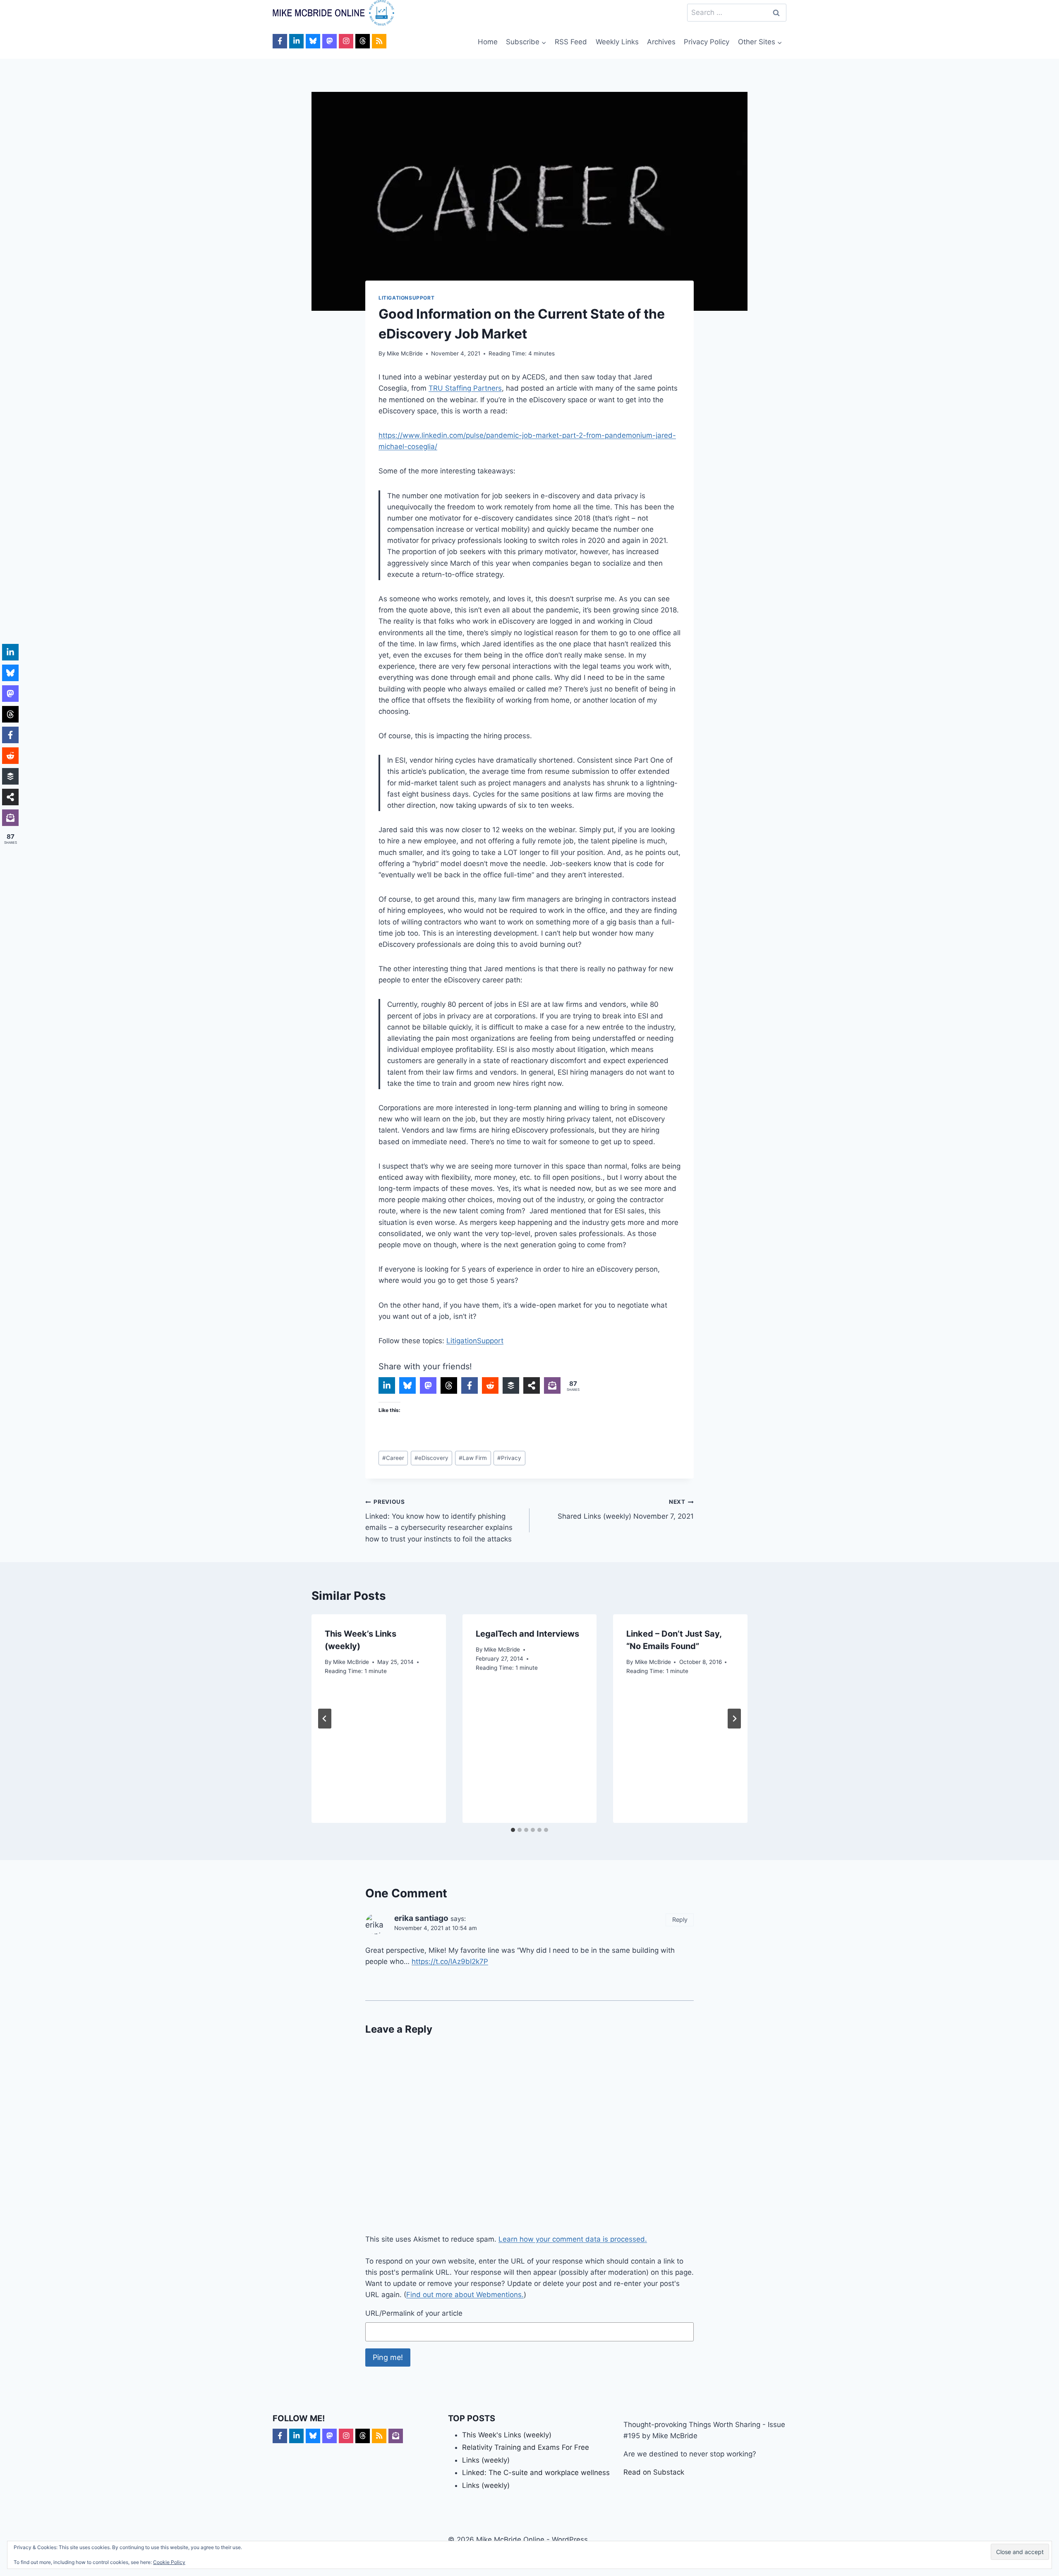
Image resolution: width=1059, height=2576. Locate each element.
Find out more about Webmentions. (465, 2295)
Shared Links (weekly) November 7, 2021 (626, 1509)
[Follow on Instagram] (346, 41)
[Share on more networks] (532, 1385)
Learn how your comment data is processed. (573, 2239)
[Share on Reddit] (490, 1385)
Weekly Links (617, 42)
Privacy (509, 1458)
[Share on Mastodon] (428, 1385)
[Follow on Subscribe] (396, 2436)
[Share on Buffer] (511, 1385)
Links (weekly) (486, 2460)
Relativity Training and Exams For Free (526, 2447)
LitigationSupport (406, 298)
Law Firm (473, 1458)
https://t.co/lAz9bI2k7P (450, 1961)
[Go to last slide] (325, 1719)
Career (393, 1458)
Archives (661, 42)
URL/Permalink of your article (414, 2313)
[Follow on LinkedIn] (296, 41)
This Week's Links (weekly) (507, 2435)
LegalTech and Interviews (527, 1634)
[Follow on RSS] (379, 41)
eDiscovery (431, 1458)
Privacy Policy (707, 42)
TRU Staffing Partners (465, 388)
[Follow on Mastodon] (329, 41)
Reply (680, 1919)
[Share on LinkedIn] (387, 1385)
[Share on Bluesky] (407, 1385)
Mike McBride (405, 353)
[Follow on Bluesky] (313, 41)
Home (488, 42)
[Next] (734, 1719)
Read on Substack (654, 2472)
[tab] (513, 1830)
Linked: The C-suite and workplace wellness (536, 2473)
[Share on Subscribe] (552, 1385)
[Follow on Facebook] (280, 41)
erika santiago (421, 1918)
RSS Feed (571, 42)
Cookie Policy (169, 2562)
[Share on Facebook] (470, 1385)
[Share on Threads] (449, 1385)
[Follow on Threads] (363, 41)
